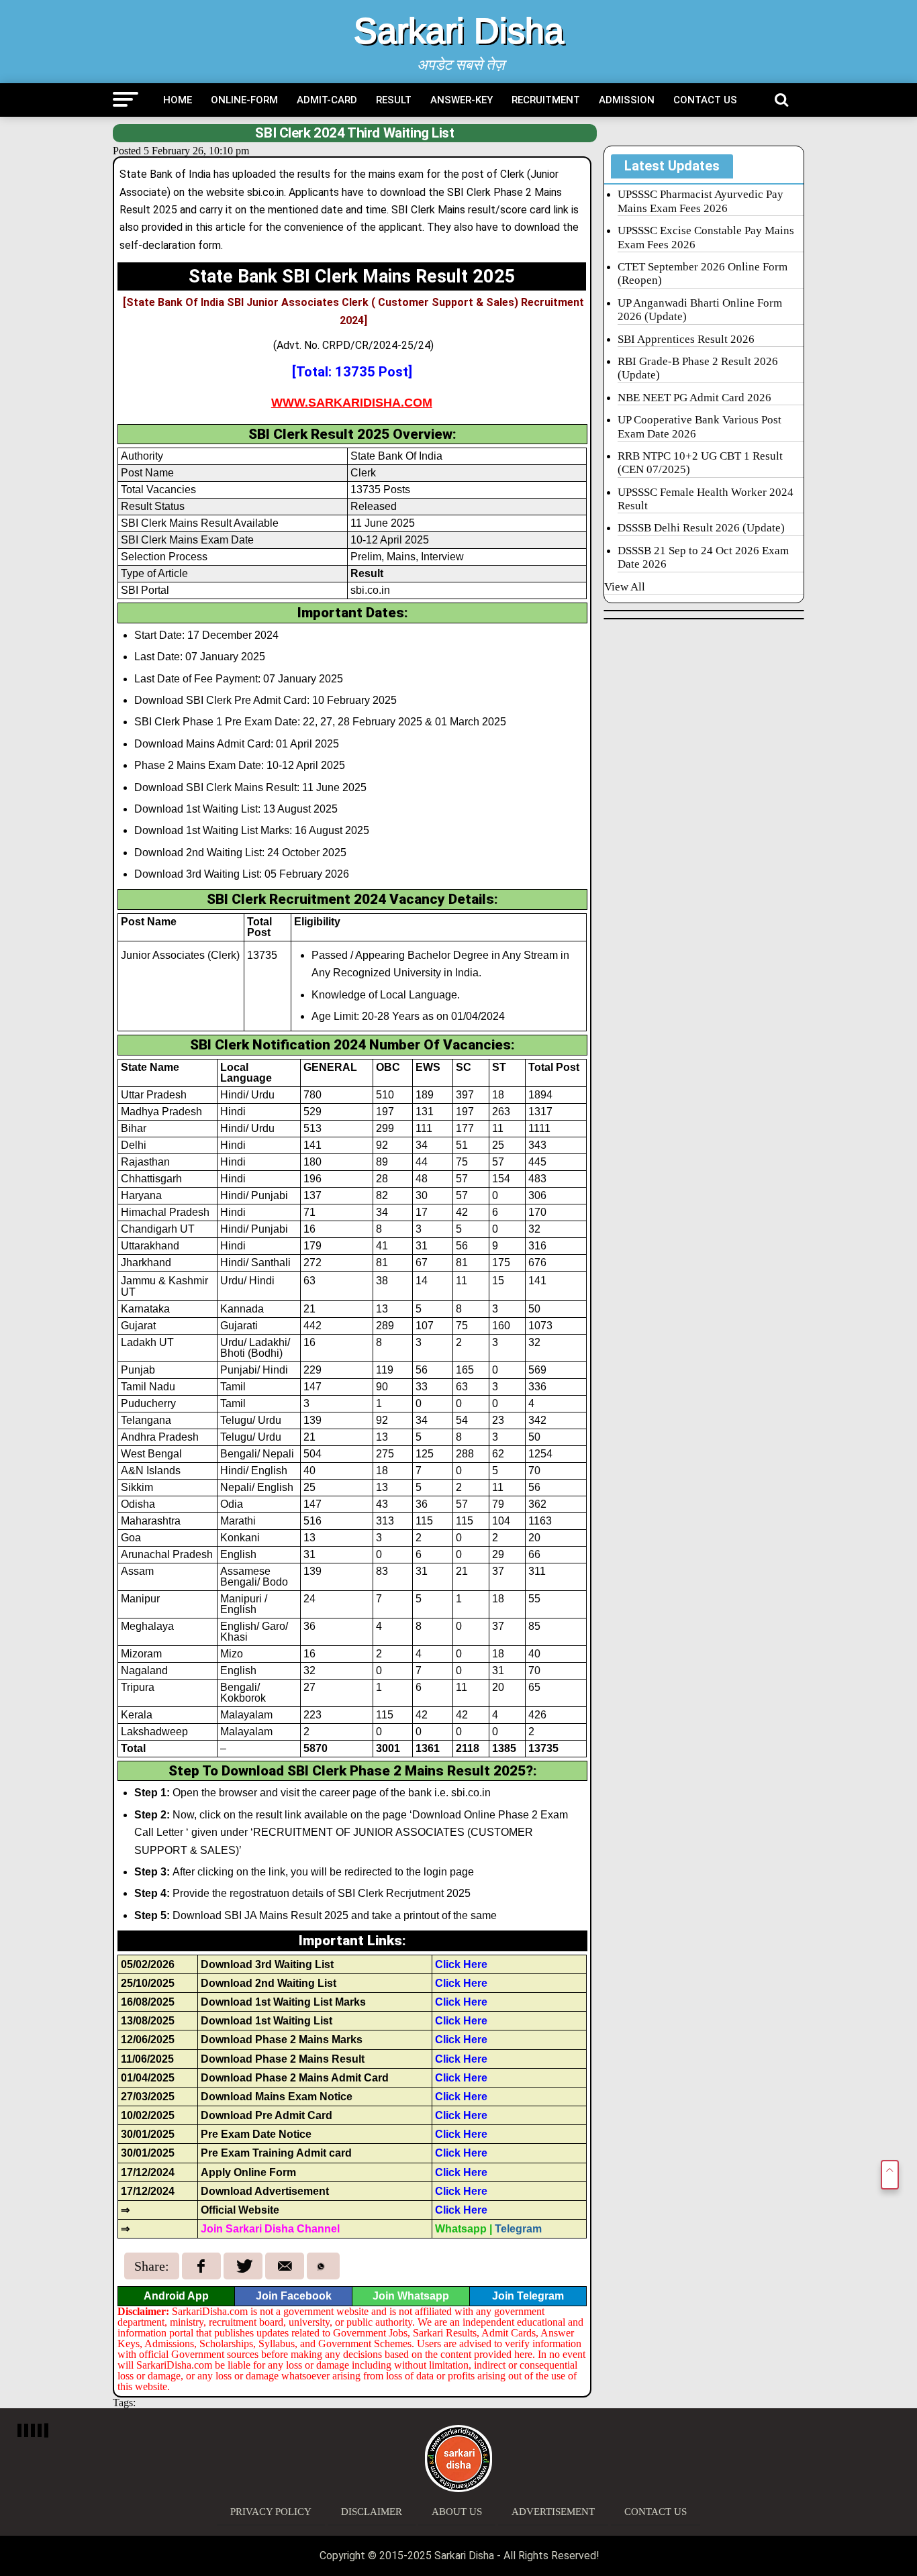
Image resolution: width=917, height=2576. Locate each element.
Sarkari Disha (459, 31)
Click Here (461, 1964)
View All (625, 587)
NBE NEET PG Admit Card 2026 (694, 398)
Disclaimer (372, 2512)
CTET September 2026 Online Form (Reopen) (703, 273)
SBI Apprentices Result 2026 (686, 339)
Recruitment (546, 100)
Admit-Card (327, 100)
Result (394, 100)
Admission (627, 100)
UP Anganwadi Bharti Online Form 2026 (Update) (700, 310)
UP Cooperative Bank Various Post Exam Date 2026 (699, 426)
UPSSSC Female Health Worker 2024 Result (706, 499)
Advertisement (553, 2512)
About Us (457, 2512)
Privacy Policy (271, 2512)
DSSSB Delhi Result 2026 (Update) (701, 528)
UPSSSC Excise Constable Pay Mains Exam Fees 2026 (706, 237)
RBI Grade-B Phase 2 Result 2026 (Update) (698, 368)
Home (178, 100)
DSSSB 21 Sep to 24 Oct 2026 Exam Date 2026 (703, 557)
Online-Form (244, 100)
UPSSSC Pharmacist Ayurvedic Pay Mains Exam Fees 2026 (701, 201)
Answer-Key (462, 100)
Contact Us (705, 100)
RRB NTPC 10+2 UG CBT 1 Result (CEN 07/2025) (700, 463)
